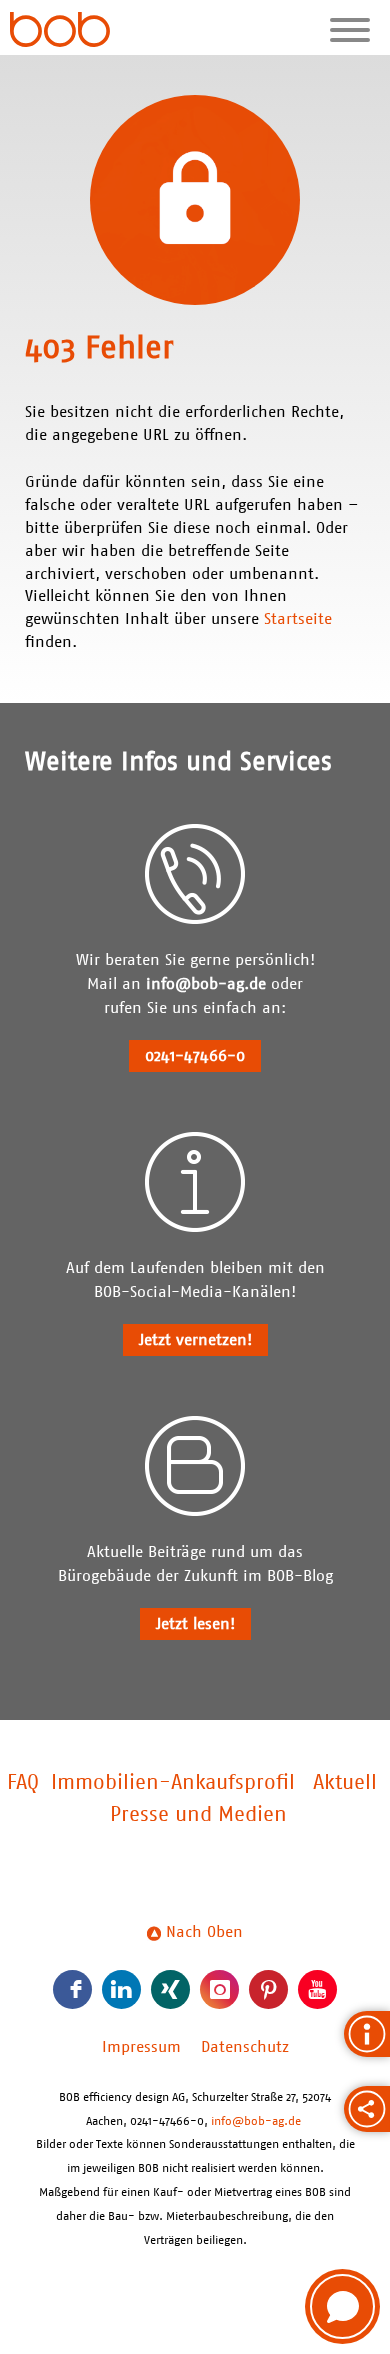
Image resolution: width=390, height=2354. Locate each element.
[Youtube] (317, 1989)
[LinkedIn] (121, 1989)
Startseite (298, 619)
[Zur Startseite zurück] (60, 32)
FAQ (23, 1783)
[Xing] (170, 1989)
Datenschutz (245, 2047)
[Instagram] (219, 1989)
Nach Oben (202, 1932)
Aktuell (345, 1783)
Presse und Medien (198, 1815)
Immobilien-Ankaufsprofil (173, 1783)
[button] (342, 2306)
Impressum (141, 2047)
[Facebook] (72, 1989)
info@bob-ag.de (206, 984)
